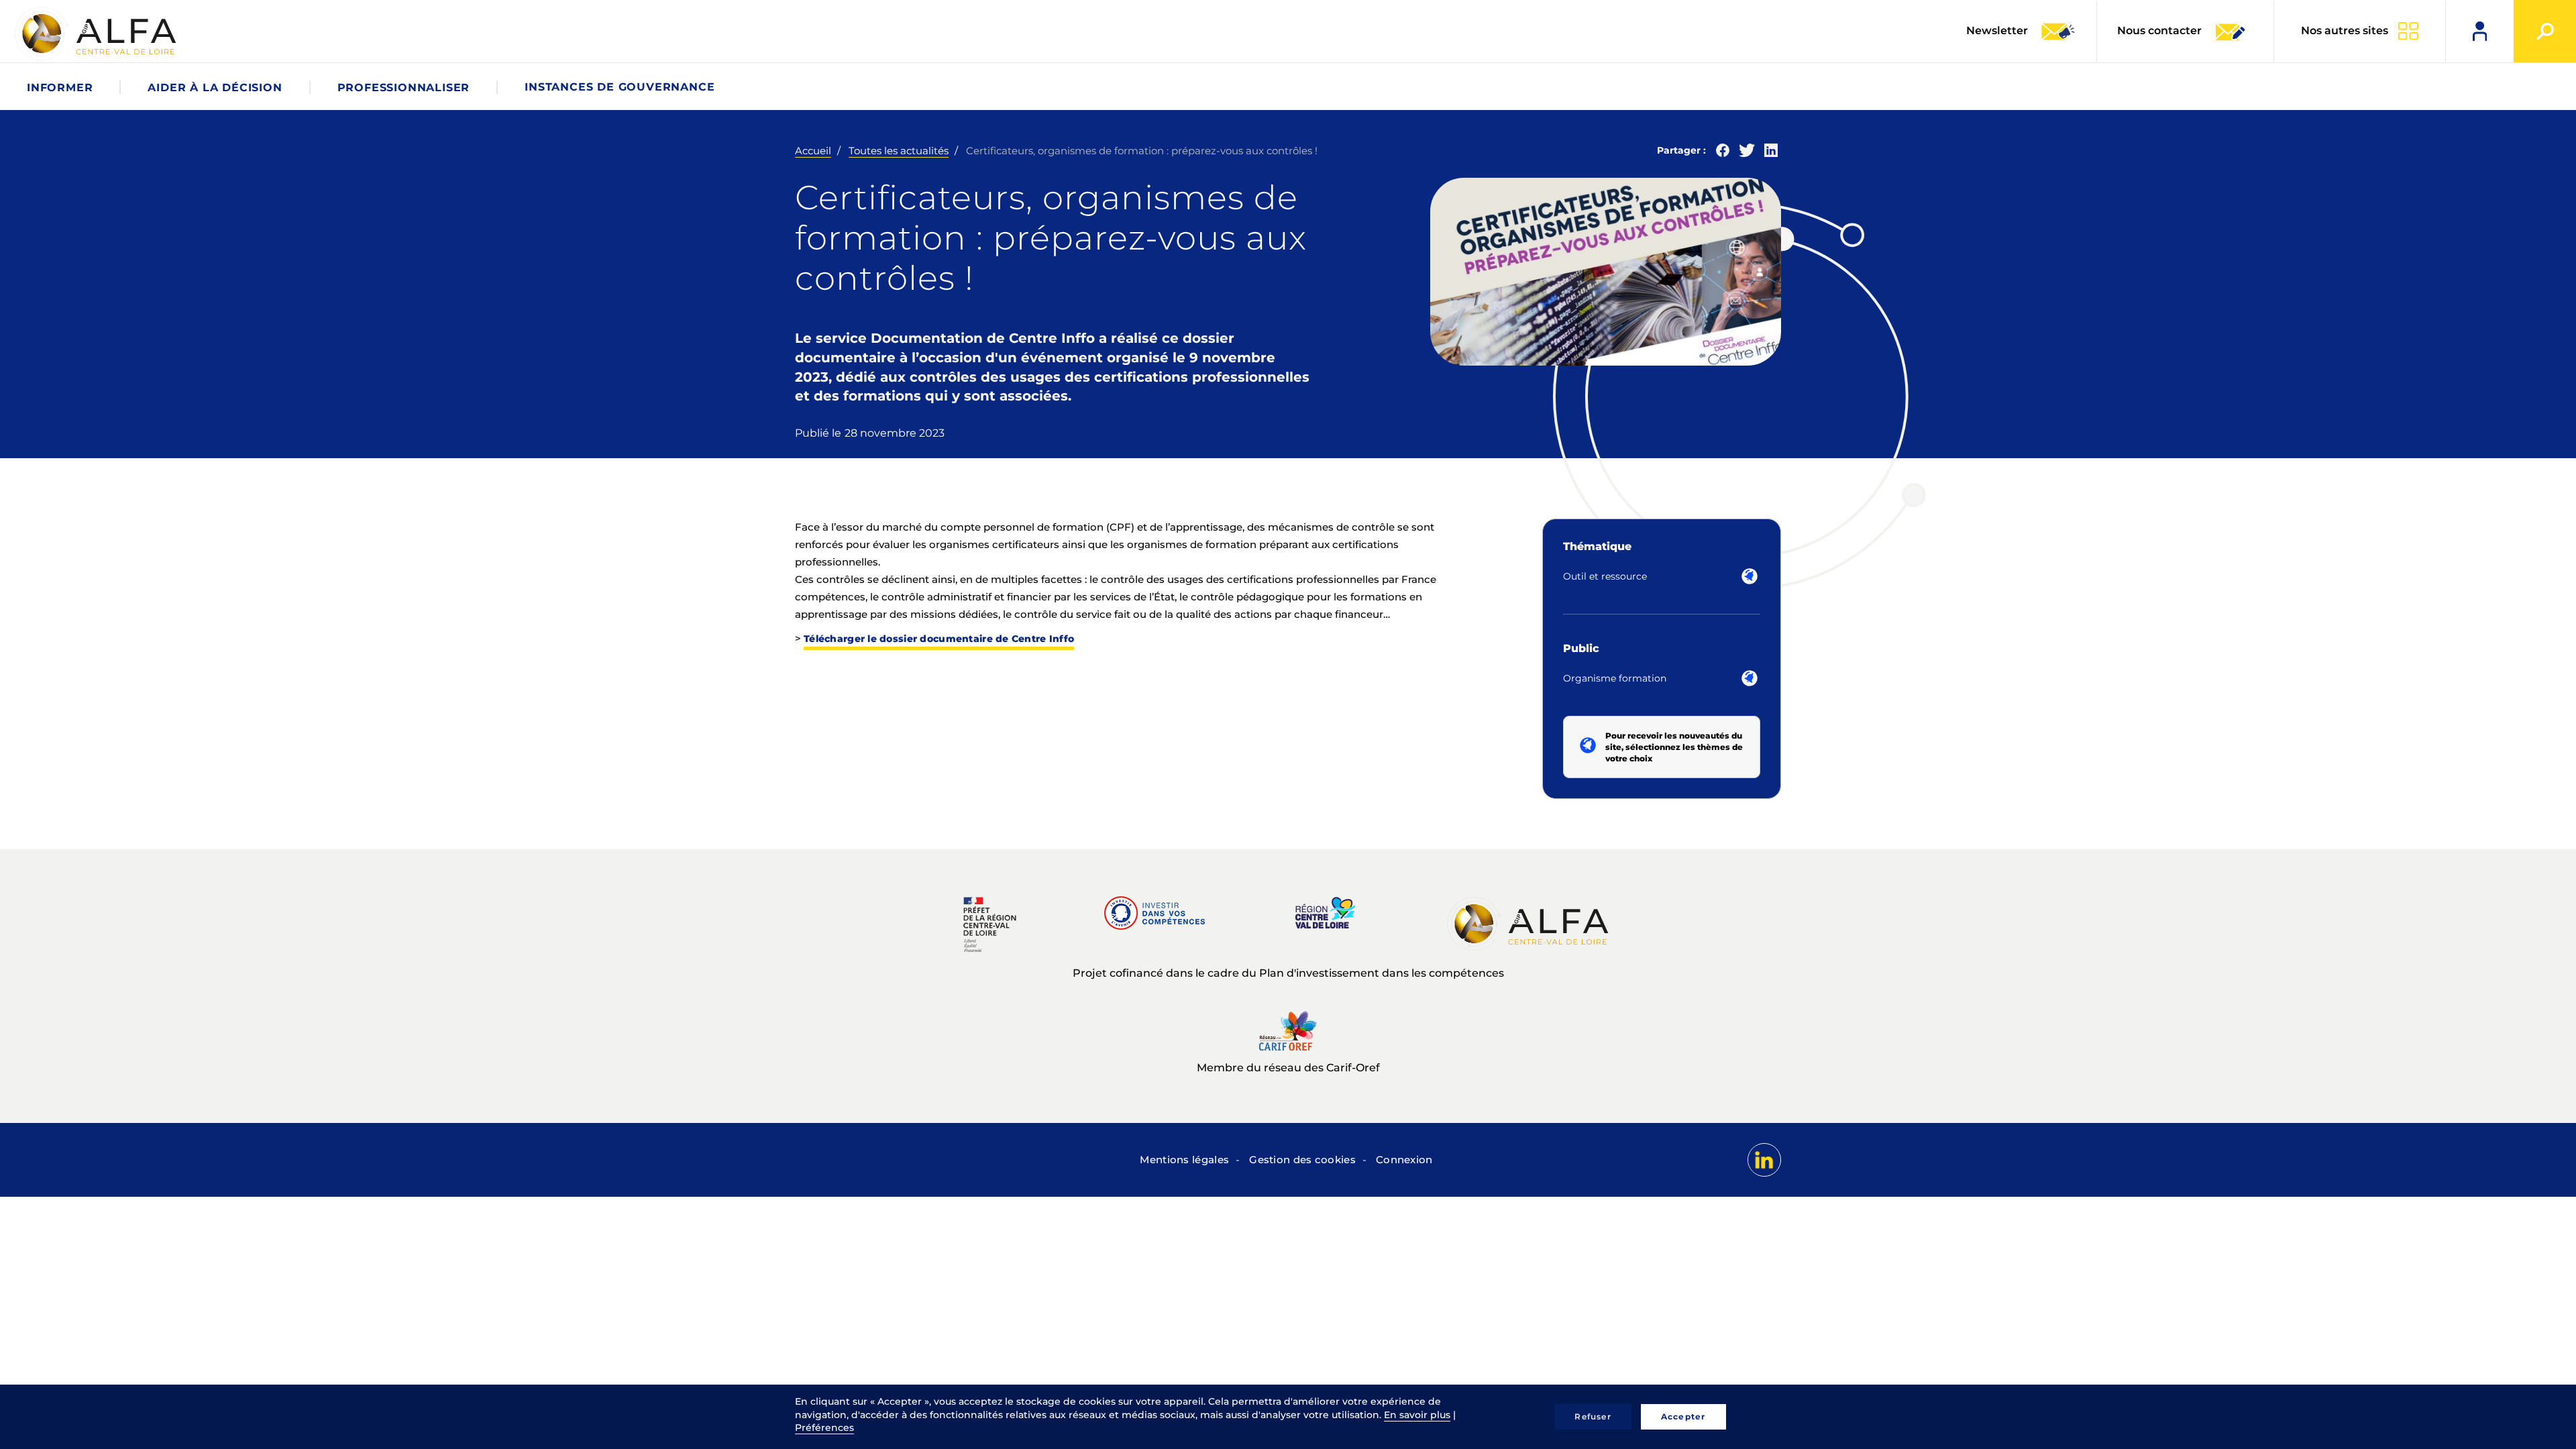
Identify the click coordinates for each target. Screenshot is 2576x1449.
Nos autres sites (2345, 31)
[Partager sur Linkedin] (1771, 153)
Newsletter (1998, 31)
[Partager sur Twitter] (1747, 153)
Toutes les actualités (899, 151)
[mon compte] (2480, 31)
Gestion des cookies (1302, 1160)
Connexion (1404, 1160)
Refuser (1593, 1416)
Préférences (824, 1428)
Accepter (1683, 1416)
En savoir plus (1417, 1415)
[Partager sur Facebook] (1723, 153)
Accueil (813, 151)
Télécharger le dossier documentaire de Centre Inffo (939, 639)
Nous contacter (2159, 31)
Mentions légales (1184, 1160)
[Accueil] (97, 34)
